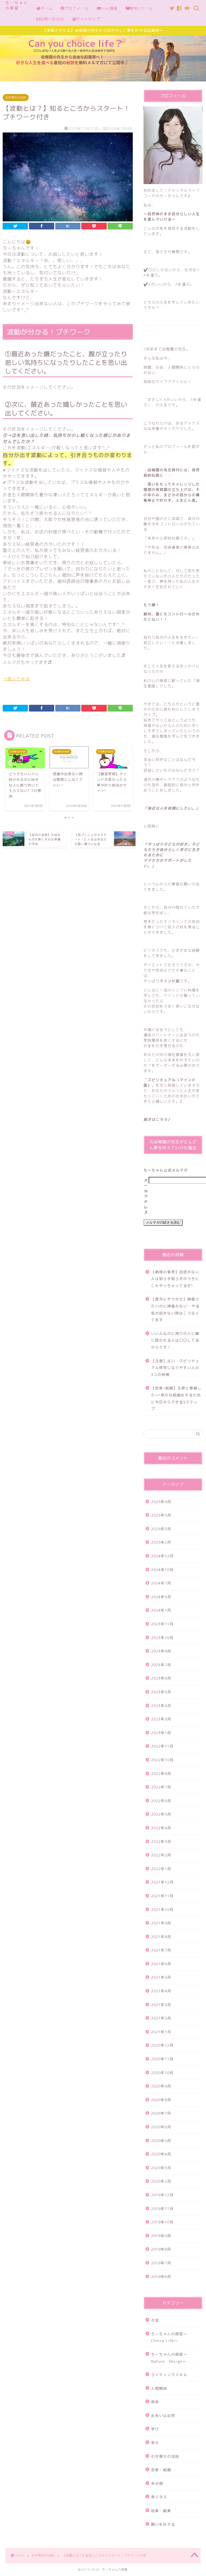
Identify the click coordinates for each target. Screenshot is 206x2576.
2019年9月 (161, 2236)
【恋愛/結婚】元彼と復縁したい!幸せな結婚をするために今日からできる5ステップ (176, 1398)
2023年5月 (161, 1692)
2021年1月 (161, 2032)
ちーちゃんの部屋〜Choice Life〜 (169, 2337)
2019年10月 (162, 2222)
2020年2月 (161, 2181)
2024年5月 (161, 1597)
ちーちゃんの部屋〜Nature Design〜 (169, 2358)
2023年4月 (161, 1706)
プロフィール (76, 8)
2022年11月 (162, 1746)
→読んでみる (16, 679)
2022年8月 (161, 1774)
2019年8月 (161, 2249)
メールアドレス (146, 1196)
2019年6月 (161, 2277)
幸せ (155, 2443)
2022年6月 (161, 1801)
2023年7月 (161, 1665)
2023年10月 (162, 1638)
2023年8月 (161, 1651)
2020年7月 (161, 2113)
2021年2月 (161, 2018)
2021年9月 (161, 1923)
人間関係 (159, 2388)
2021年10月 (162, 1909)
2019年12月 (162, 2195)
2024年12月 (162, 1556)
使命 (155, 2402)
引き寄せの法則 (16, 98)
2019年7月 (161, 2263)
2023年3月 (161, 1719)
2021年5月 (161, 1977)
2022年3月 (161, 1842)
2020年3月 (161, 2168)
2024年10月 (162, 1570)
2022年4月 (161, 1828)
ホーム (47, 8)
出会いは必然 (163, 2415)
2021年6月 (161, 1964)
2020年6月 (161, 2127)
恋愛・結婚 (161, 2470)
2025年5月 (161, 1515)
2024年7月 (161, 1583)
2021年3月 (161, 2005)
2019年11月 (162, 2209)
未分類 (157, 2483)
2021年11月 (162, 1896)
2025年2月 (161, 1542)
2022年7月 (161, 1787)
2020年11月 (162, 2059)
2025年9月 (161, 1502)
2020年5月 (161, 2141)
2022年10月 (162, 1760)
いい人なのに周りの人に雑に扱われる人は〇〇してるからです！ (175, 1340)
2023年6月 (161, 1678)
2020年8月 (161, 2100)
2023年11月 (162, 1624)
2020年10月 (162, 2073)
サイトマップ (88, 19)
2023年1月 (161, 1733)
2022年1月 (161, 1869)
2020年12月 (162, 2045)
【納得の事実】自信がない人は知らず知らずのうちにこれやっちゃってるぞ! (175, 1279)
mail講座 (109, 8)
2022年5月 (161, 1814)
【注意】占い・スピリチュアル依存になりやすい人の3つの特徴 (175, 1368)
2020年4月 (161, 2154)
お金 (155, 2320)
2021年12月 (162, 1882)
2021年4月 (161, 1991)
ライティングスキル (169, 2375)
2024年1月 (161, 1610)
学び (155, 2429)
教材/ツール (141, 8)
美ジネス (159, 2497)
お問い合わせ (52, 19)
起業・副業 (161, 2511)
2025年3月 (161, 1529)
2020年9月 (161, 2086)
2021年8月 (161, 1937)
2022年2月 (161, 1855)
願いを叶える (163, 2524)
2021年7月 (161, 1950)
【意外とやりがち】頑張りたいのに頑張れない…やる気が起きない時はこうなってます (175, 1309)
